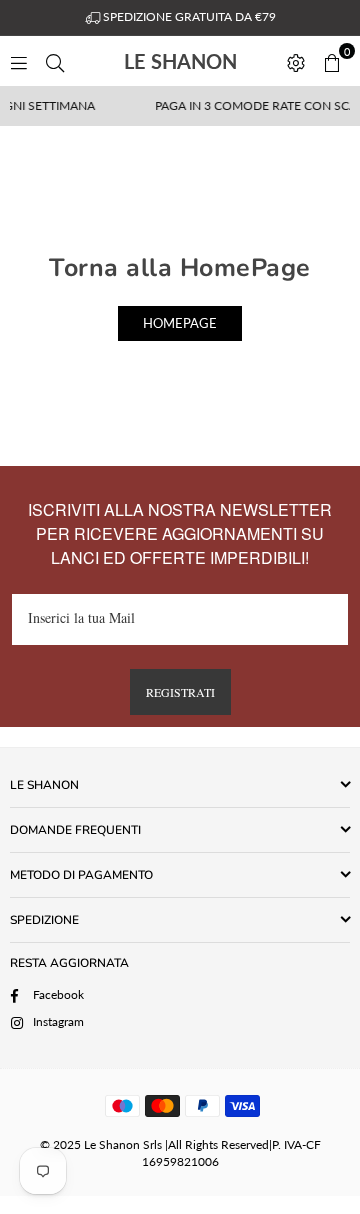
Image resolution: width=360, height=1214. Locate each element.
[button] (332, 61)
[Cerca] (55, 61)
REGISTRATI (180, 692)
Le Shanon (199, 61)
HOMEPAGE (180, 323)
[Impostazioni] (296, 61)
